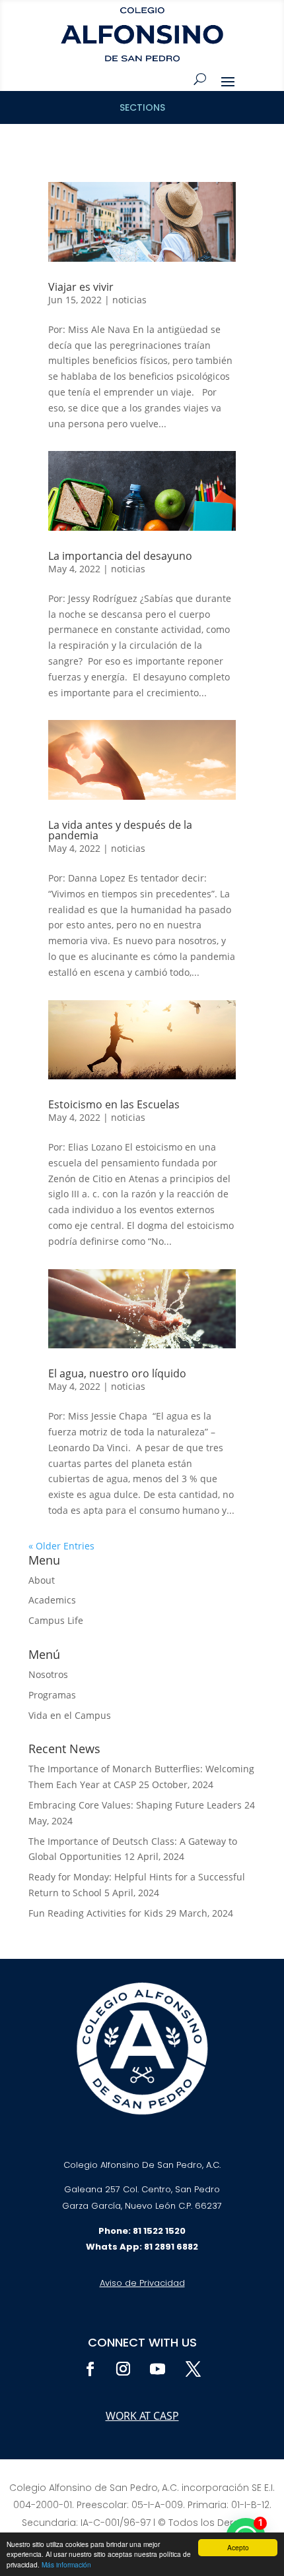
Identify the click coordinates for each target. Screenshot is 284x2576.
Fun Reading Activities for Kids (96, 1913)
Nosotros (48, 1674)
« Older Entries (61, 1546)
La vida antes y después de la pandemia (120, 830)
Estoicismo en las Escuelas (114, 1104)
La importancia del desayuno (120, 556)
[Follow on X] (193, 2369)
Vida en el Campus (70, 1715)
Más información (66, 2564)
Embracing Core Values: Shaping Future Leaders (135, 1805)
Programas (52, 1695)
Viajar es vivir (81, 287)
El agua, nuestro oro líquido (117, 1373)
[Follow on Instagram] (123, 2369)
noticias (129, 300)
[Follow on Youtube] (157, 2369)
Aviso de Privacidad (142, 2283)
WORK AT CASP (142, 2416)
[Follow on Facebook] (90, 2369)
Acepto (238, 2547)
